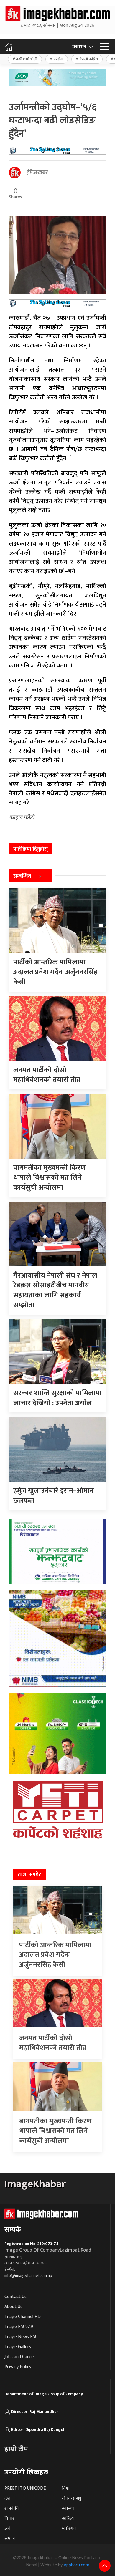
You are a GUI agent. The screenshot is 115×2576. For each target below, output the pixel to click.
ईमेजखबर (37, 173)
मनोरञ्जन (69, 2528)
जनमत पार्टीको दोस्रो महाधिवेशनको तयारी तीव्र (53, 2043)
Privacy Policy (18, 2367)
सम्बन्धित (22, 876)
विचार (9, 2518)
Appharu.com (77, 2565)
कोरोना (58, 59)
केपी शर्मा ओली (27, 59)
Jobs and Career (20, 2357)
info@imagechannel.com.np (28, 2276)
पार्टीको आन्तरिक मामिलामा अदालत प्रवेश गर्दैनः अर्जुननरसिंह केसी (55, 1955)
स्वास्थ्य (68, 2508)
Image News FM (20, 2337)
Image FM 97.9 (19, 2327)
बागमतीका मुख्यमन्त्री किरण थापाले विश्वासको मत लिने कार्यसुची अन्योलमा (55, 2131)
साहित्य (68, 2518)
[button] (105, 47)
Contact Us (15, 2297)
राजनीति (11, 2508)
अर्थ (7, 2528)
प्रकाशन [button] (79, 47)
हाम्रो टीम (16, 2449)
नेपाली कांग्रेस (89, 59)
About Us (13, 2307)
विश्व (65, 2488)
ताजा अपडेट (30, 1875)
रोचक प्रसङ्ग (72, 2498)
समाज (10, 2538)
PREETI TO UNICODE (25, 2488)
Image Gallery (18, 2347)
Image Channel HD (23, 2317)
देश (7, 2498)
